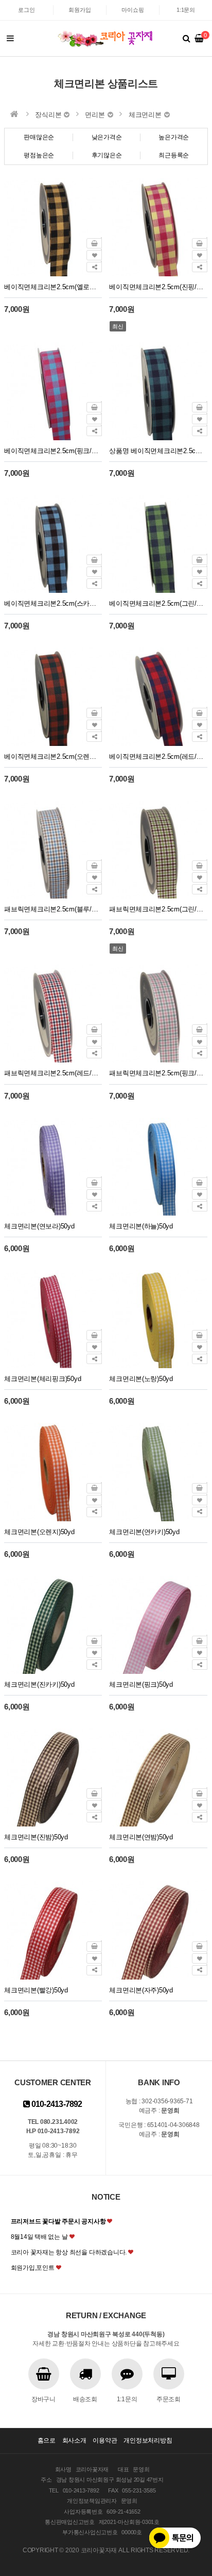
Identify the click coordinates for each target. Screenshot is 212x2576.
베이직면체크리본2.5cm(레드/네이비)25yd (158, 757)
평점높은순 (39, 155)
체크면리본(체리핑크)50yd (42, 1379)
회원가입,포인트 (33, 2268)
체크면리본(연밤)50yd (141, 1837)
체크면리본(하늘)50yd (141, 1226)
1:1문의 (186, 10)
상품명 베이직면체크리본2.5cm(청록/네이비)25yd (158, 451)
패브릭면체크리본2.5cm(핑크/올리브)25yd (158, 1073)
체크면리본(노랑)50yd (141, 1379)
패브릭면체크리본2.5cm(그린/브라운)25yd (158, 909)
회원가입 (79, 10)
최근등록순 (174, 155)
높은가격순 (174, 137)
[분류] (10, 39)
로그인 (26, 10)
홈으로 (47, 2440)
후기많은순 (107, 155)
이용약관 (105, 2440)
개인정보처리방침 (148, 2440)
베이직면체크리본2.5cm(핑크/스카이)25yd (53, 451)
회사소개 (74, 2440)
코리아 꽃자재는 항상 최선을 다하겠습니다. (69, 2252)
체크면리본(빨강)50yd (36, 1990)
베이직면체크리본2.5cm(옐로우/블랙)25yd (53, 287)
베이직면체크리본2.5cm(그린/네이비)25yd (158, 603)
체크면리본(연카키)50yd (144, 1532)
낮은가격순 (107, 137)
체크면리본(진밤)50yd (36, 1837)
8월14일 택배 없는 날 (39, 2237)
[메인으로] (14, 114)
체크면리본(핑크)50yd (141, 1684)
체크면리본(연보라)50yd (39, 1226)
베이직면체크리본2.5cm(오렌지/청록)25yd (53, 757)
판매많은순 (39, 137)
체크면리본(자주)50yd (141, 1990)
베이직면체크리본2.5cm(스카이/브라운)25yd (53, 603)
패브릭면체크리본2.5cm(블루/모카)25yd (53, 909)
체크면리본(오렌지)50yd (39, 1532)
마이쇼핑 (132, 10)
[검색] (186, 39)
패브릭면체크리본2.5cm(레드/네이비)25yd (53, 1073)
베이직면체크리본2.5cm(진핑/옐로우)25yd (158, 287)
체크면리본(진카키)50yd (39, 1684)
